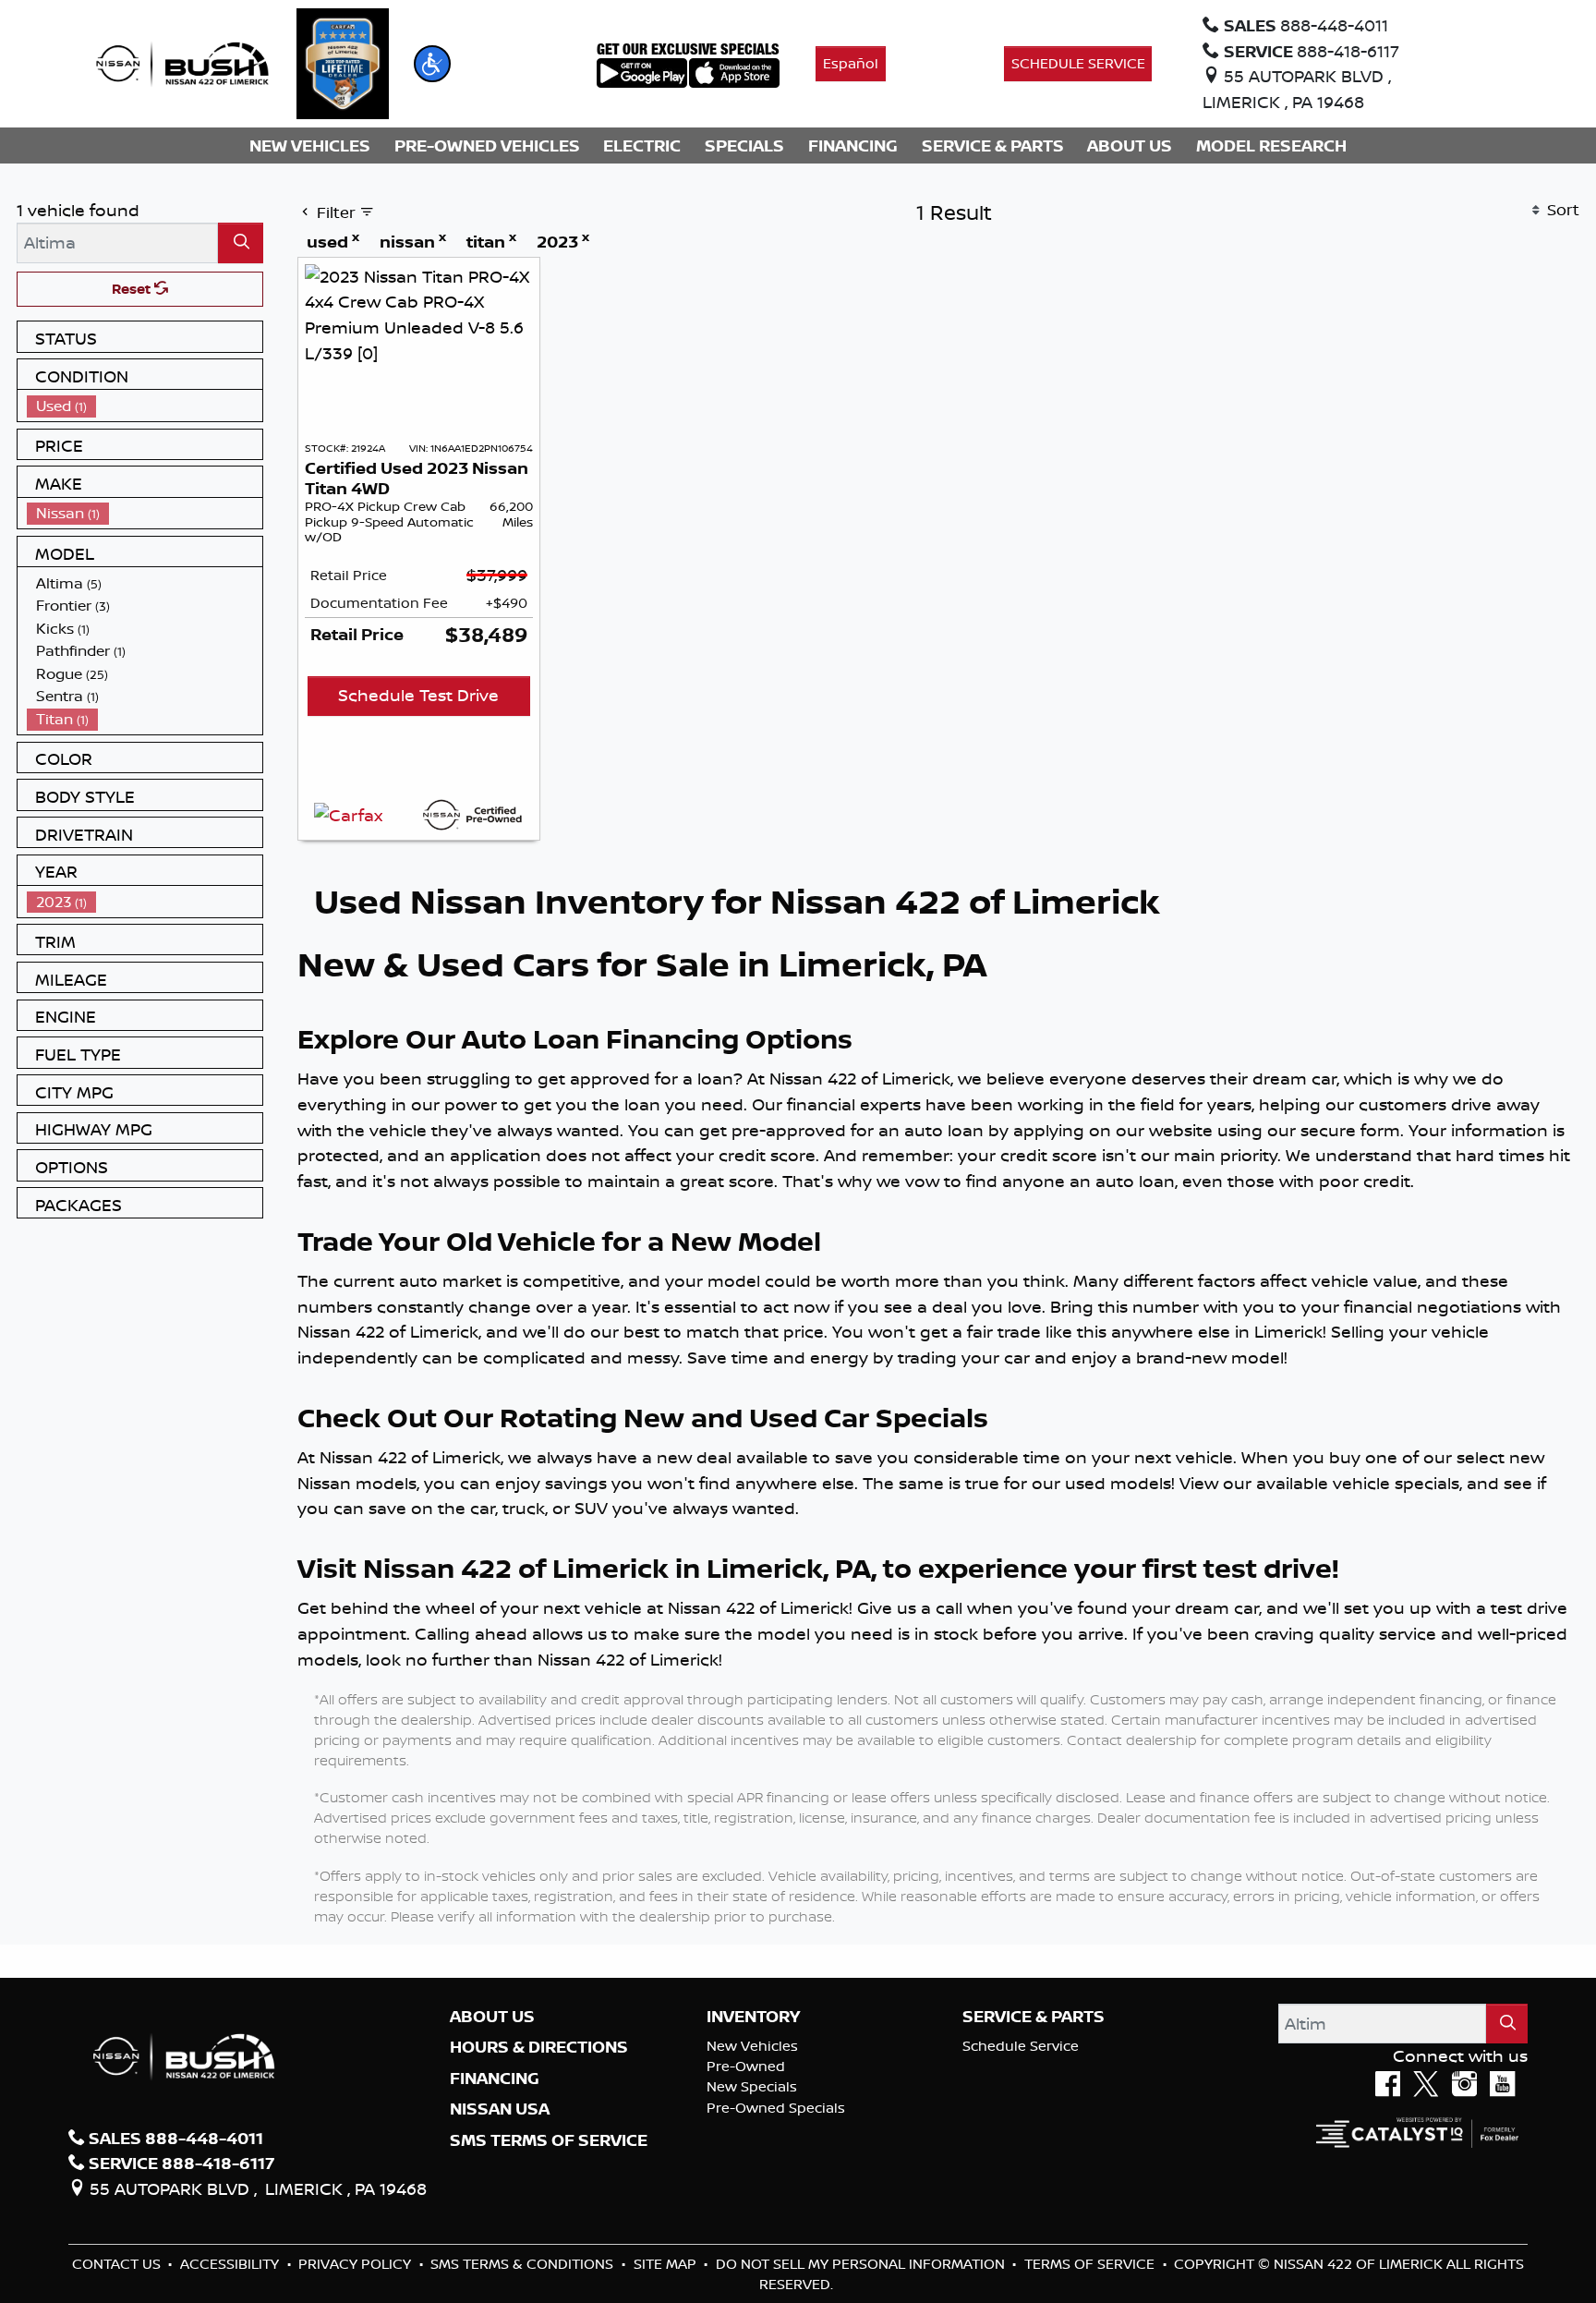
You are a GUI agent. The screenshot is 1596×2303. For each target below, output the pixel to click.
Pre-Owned (746, 2066)
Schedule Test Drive (418, 695)
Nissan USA (500, 2109)
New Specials (752, 2086)
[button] (432, 64)
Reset (133, 289)
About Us (492, 2017)
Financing (495, 2079)
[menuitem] (145, 406)
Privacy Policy (357, 2264)
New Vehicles (752, 2046)
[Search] (241, 242)
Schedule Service (1021, 2046)
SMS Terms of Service (549, 2140)
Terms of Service (1091, 2264)
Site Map (667, 2264)
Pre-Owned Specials (776, 2108)
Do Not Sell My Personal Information (862, 2264)
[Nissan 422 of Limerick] (182, 62)
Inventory (753, 2017)
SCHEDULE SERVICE (1078, 63)
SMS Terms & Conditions (524, 2264)
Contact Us (118, 2264)
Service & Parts (1034, 2017)
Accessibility (231, 2264)
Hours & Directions (539, 2047)
